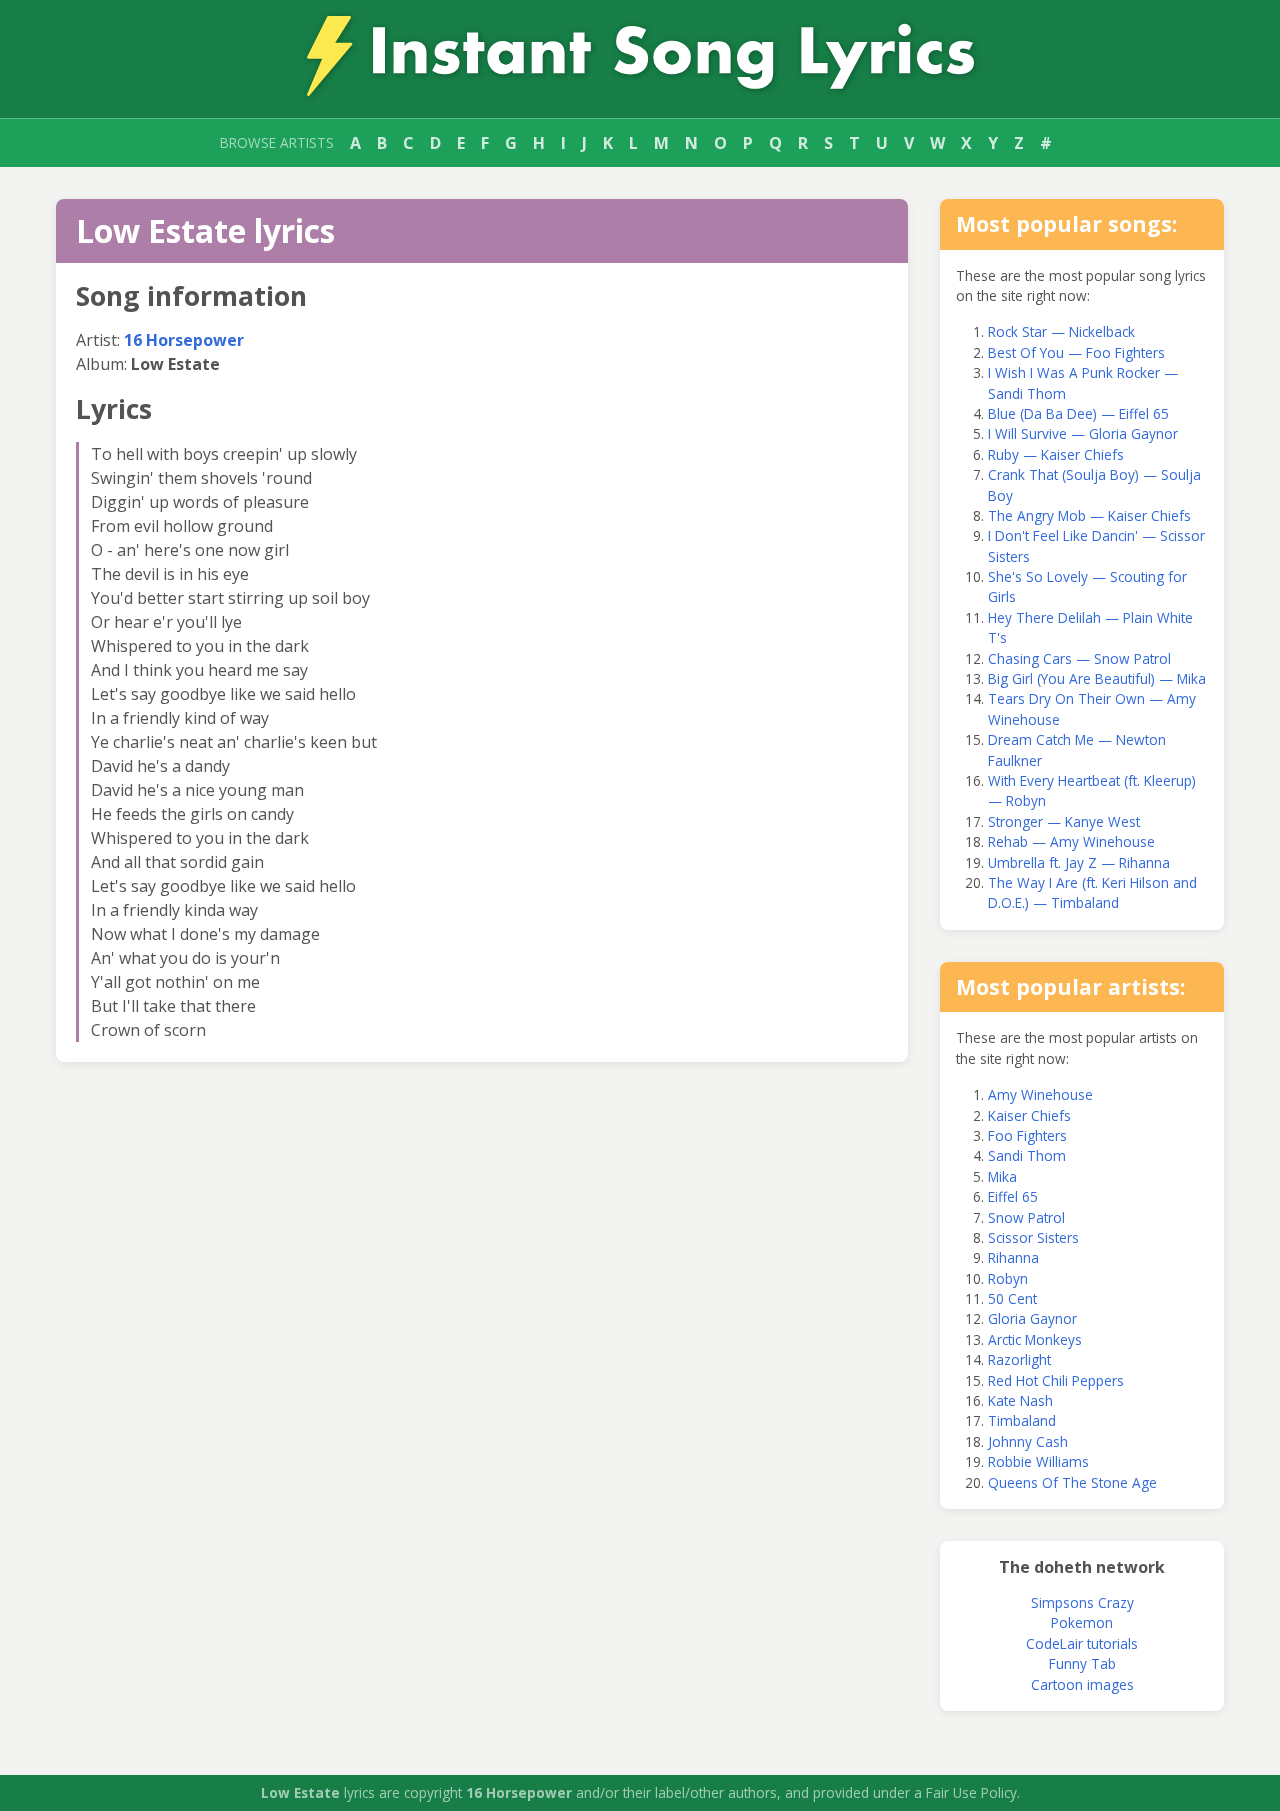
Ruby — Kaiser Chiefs (1056, 454)
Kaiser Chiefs (1029, 1115)
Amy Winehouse (1040, 1094)
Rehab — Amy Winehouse (1071, 841)
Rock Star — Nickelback (1061, 331)
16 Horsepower (184, 340)
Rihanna (1013, 1257)
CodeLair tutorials (1082, 1643)
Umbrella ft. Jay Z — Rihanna (1079, 862)
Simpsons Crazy (1082, 1602)
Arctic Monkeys (1035, 1339)
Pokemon (1082, 1622)
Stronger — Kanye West (1064, 821)
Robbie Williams (1038, 1461)
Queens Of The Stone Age (1072, 1482)
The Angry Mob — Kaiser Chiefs (1089, 515)
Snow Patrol (1026, 1217)
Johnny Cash (1028, 1441)
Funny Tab (1082, 1663)
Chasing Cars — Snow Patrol (1079, 658)
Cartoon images (1082, 1684)
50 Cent (1012, 1298)
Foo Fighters (1027, 1135)
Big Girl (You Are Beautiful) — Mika (1097, 678)
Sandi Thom (1027, 1155)
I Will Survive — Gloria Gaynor (1083, 433)
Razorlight (1019, 1359)
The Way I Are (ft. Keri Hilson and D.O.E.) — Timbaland (1092, 892)
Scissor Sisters (1033, 1237)
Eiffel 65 (1013, 1196)
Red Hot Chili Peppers (1056, 1380)
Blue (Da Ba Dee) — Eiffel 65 (1078, 413)
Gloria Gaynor (1032, 1318)
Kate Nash (1020, 1400)
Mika (1002, 1176)
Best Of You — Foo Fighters (1076, 352)
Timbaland (1022, 1420)
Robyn (1008, 1278)
